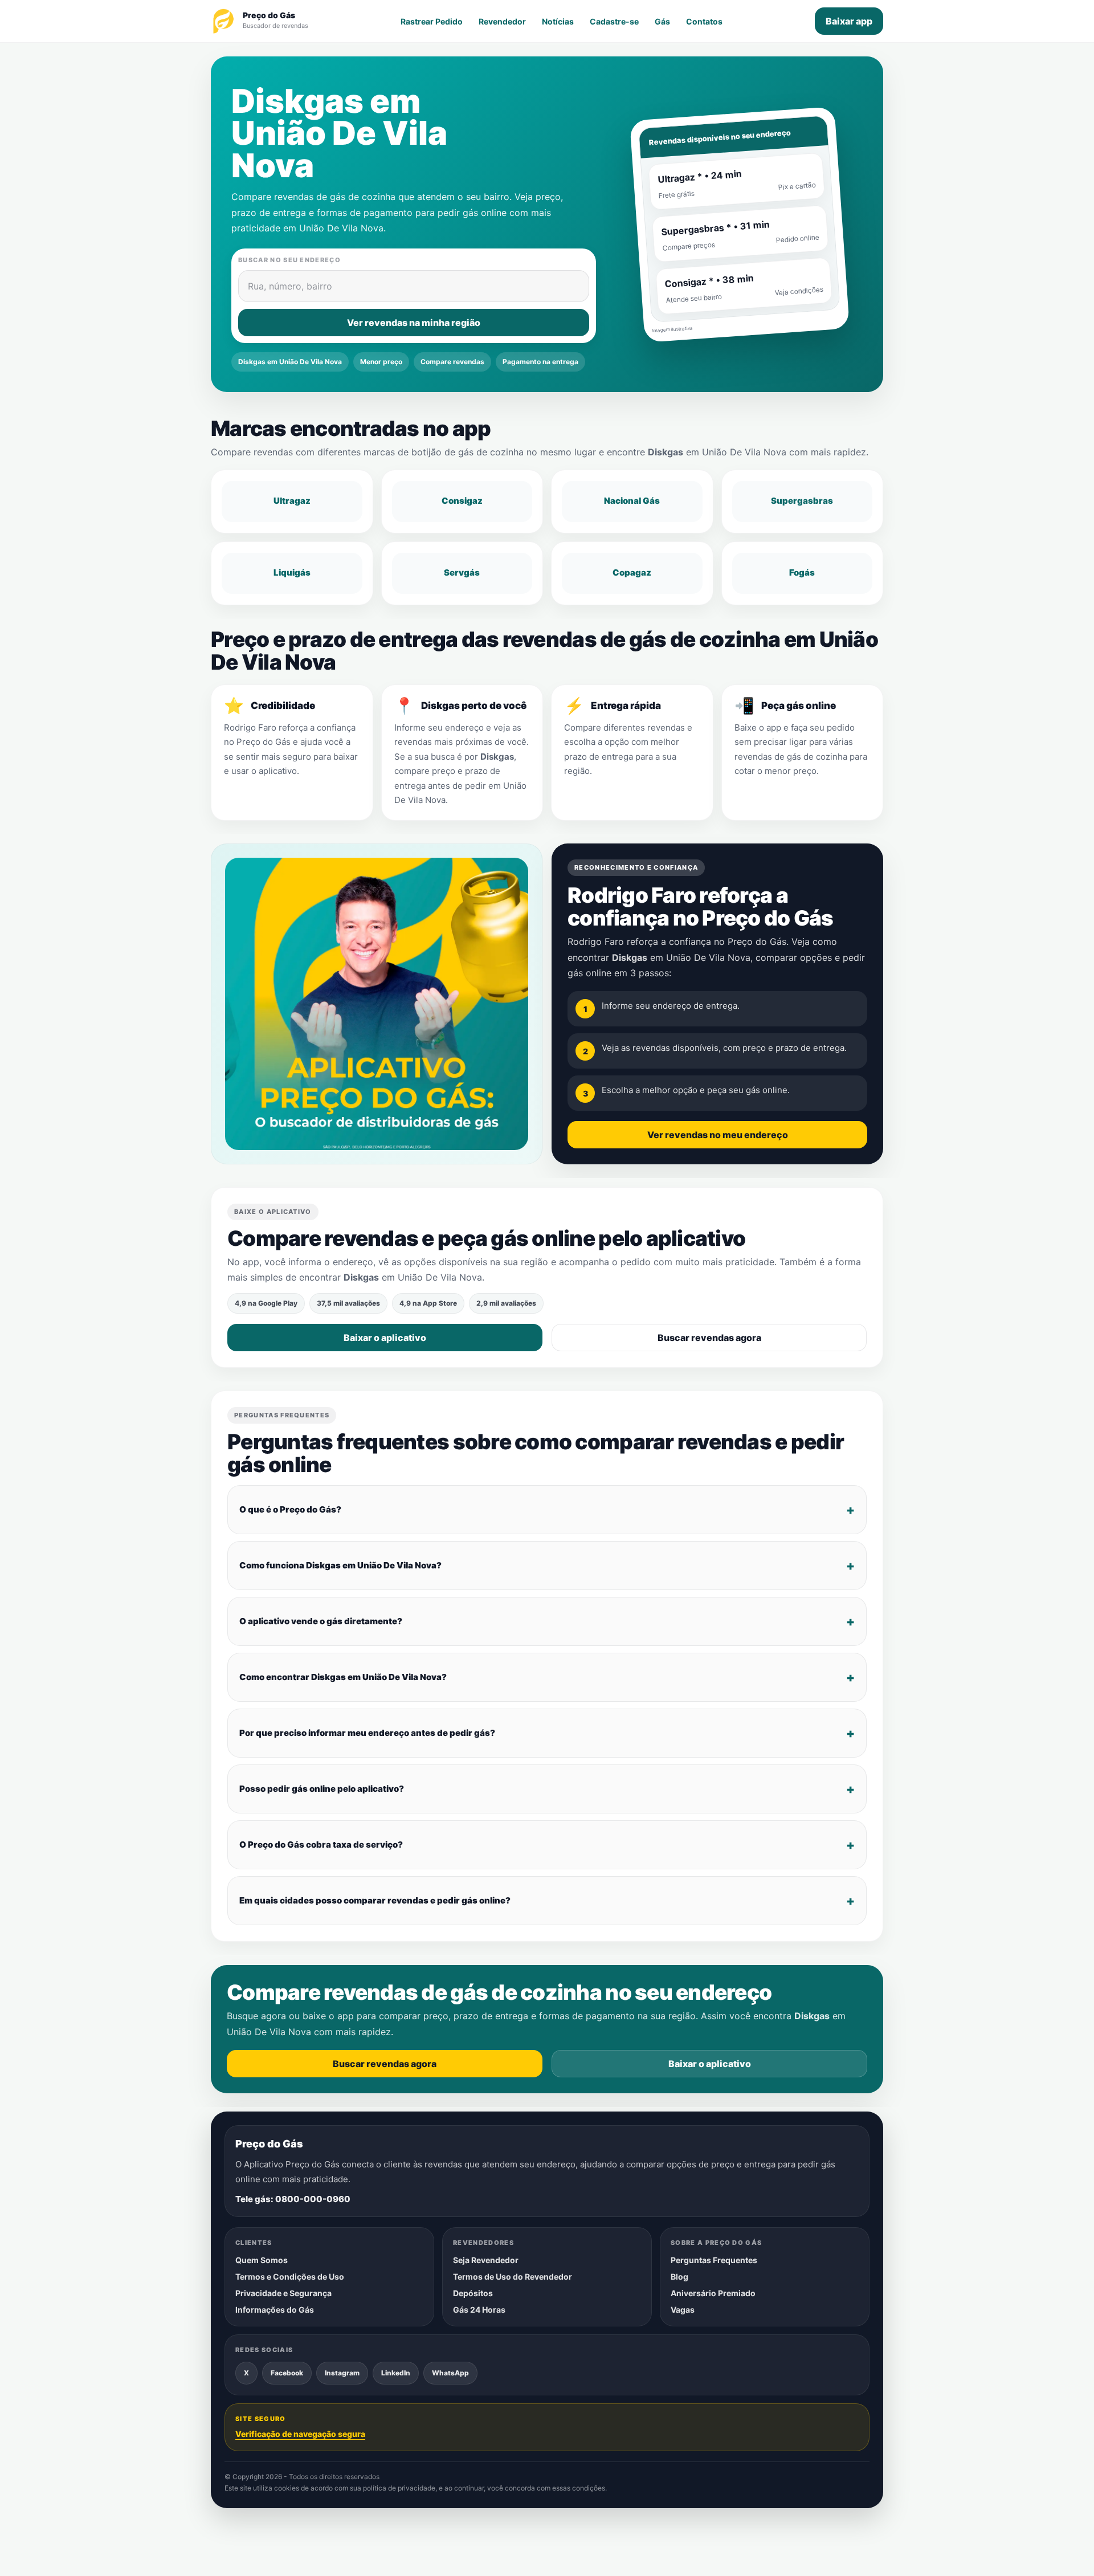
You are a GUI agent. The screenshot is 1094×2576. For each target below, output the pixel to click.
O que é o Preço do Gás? (290, 1510)
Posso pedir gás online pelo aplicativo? (322, 1789)
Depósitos (473, 2293)
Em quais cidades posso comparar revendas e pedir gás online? (375, 1901)
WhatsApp (450, 2372)
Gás (662, 21)
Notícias (558, 21)
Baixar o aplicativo (385, 1338)
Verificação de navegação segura (300, 2434)
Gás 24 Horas (479, 2310)
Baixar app (849, 21)
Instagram (342, 2372)
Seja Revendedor (486, 2260)
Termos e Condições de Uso (290, 2277)
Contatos (704, 21)
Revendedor (502, 21)
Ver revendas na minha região (414, 323)
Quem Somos (262, 2260)
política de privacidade (399, 2488)
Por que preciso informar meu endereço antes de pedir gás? (367, 1733)
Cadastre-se (614, 21)
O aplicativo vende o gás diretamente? (321, 1622)
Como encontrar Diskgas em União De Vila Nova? (343, 1678)
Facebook (287, 2372)
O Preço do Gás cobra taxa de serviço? (321, 1845)
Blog (679, 2277)
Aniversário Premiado (713, 2293)
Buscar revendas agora (709, 1338)
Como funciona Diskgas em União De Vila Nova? (340, 1566)
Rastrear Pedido (432, 21)
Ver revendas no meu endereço (718, 1135)
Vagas (683, 2310)
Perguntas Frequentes (714, 2260)
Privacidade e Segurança (283, 2293)
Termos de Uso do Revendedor (513, 2277)
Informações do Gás (275, 2310)
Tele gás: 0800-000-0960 (293, 2199)
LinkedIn (396, 2372)
